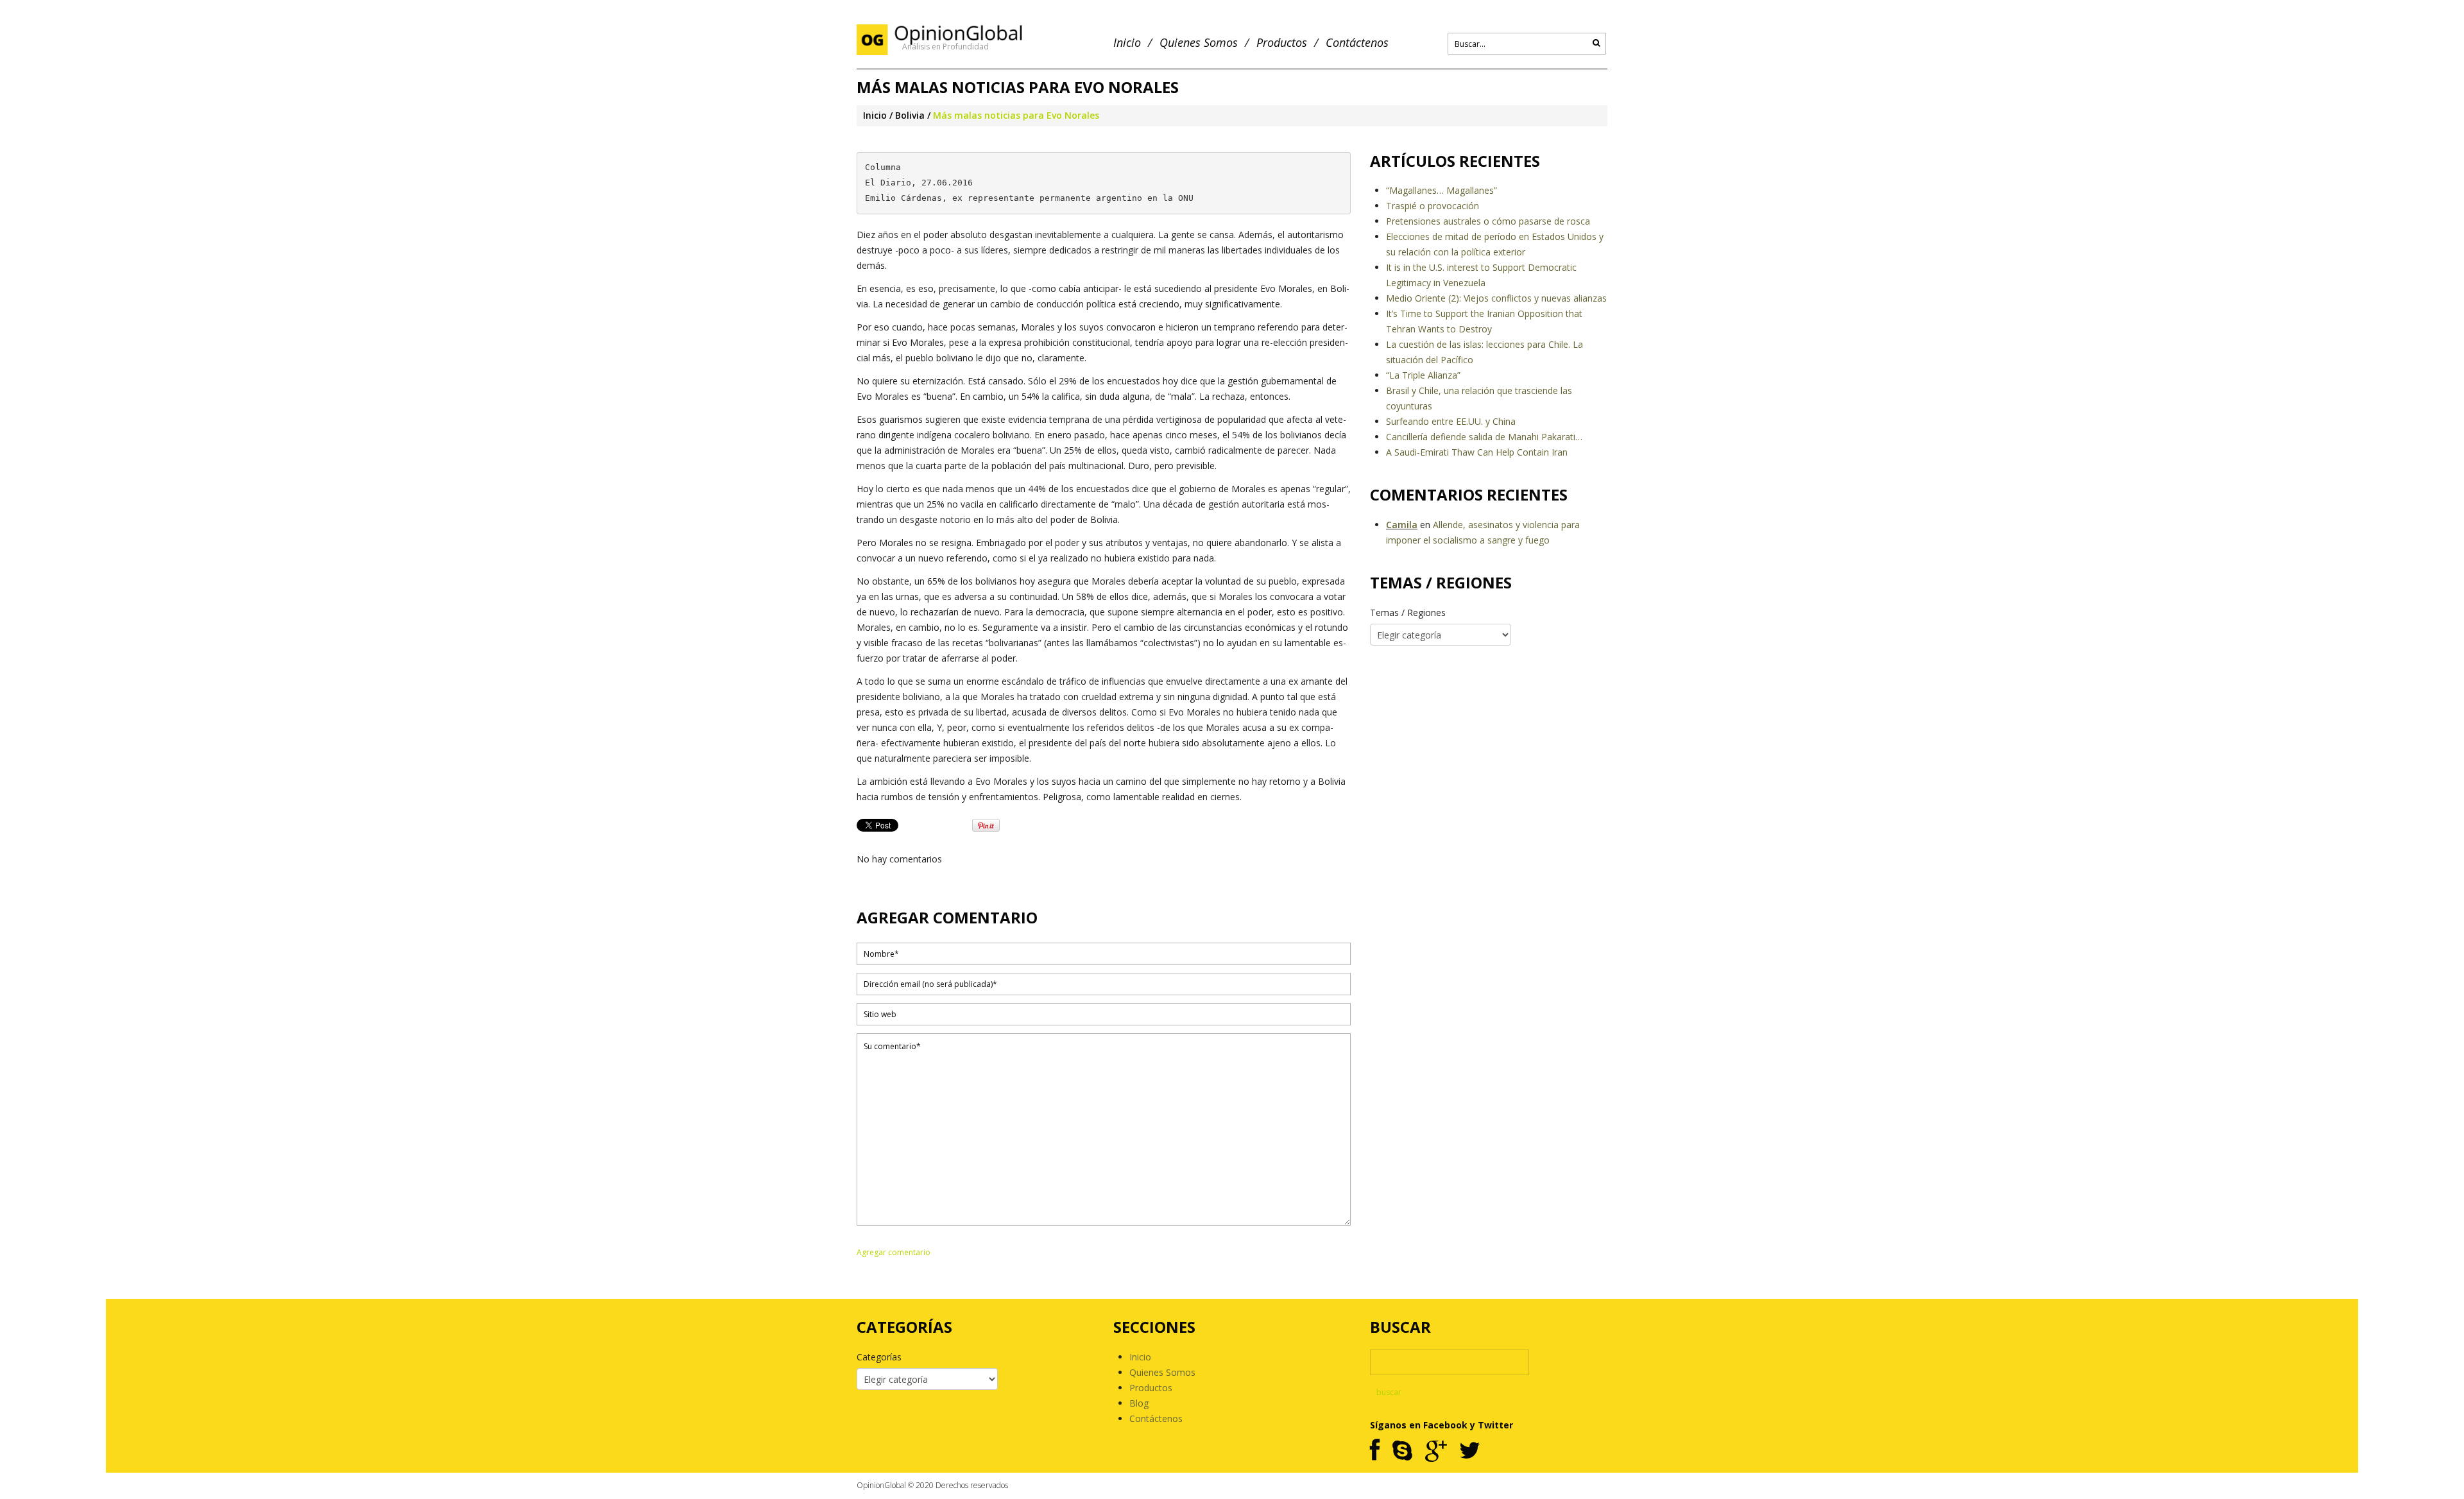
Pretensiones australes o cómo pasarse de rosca (1488, 221)
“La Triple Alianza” (1423, 375)
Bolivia (910, 115)
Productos (1282, 43)
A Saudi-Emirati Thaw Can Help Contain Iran (1477, 452)
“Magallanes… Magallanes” (1442, 190)
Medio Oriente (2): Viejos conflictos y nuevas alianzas (1496, 298)
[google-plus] (1436, 1451)
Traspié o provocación (1433, 206)
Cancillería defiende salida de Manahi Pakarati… (1484, 437)
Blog (1139, 1403)
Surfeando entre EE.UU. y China (1451, 421)
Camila (1402, 525)
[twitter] (1470, 1451)
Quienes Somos (1199, 43)
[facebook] (1375, 1451)
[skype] (1402, 1451)
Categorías (879, 1357)
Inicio (1127, 43)
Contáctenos (1357, 43)
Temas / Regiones (1408, 612)
